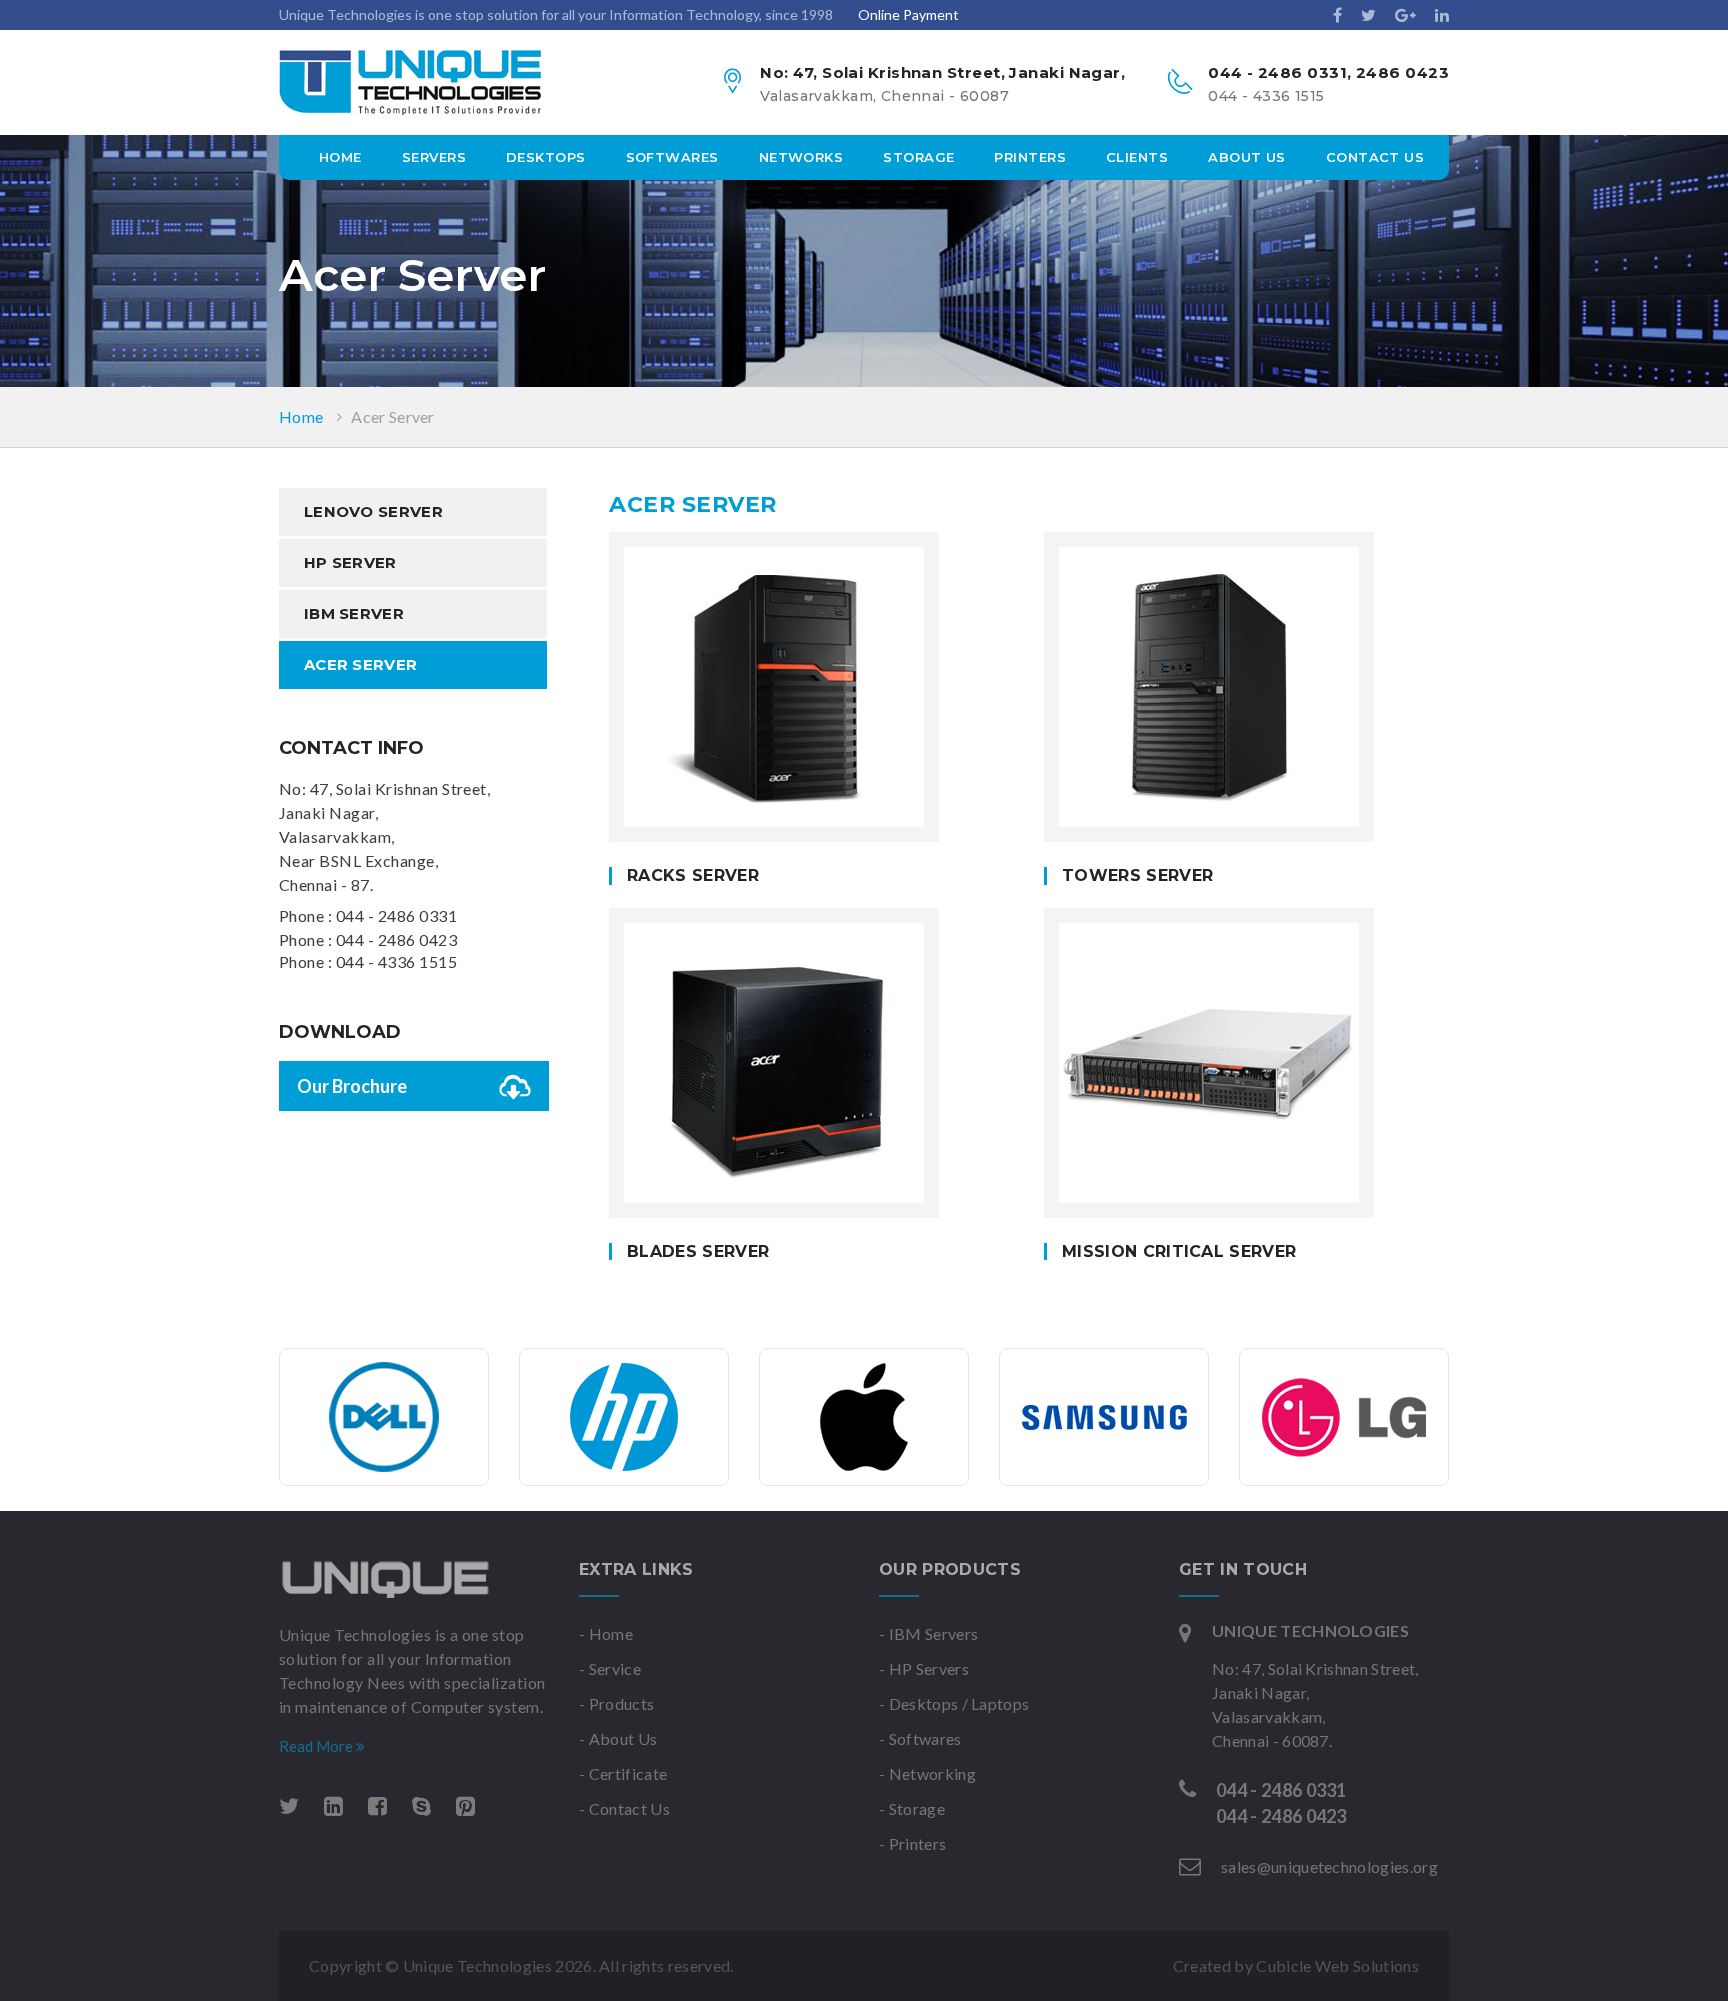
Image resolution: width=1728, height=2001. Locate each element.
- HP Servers (924, 1668)
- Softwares (920, 1738)
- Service (610, 1668)
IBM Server (354, 613)
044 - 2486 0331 (396, 915)
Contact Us (1375, 157)
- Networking (927, 1773)
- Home (606, 1633)
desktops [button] (546, 157)
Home (340, 157)
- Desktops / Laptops (954, 1703)
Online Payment (908, 14)
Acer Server (393, 416)
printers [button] (1030, 157)
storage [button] (918, 157)
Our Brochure (352, 1086)
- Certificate (623, 1773)
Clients (1137, 157)
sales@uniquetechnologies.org (1329, 1866)
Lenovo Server (373, 511)
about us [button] (1247, 157)
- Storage (912, 1808)
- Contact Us (624, 1808)
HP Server (350, 562)
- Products (616, 1703)
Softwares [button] (672, 157)
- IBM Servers (928, 1633)
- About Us (618, 1738)
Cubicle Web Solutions (1337, 1965)
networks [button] (801, 157)
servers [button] (434, 157)
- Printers (912, 1843)
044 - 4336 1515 (396, 961)
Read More (317, 1746)
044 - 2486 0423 (396, 939)
